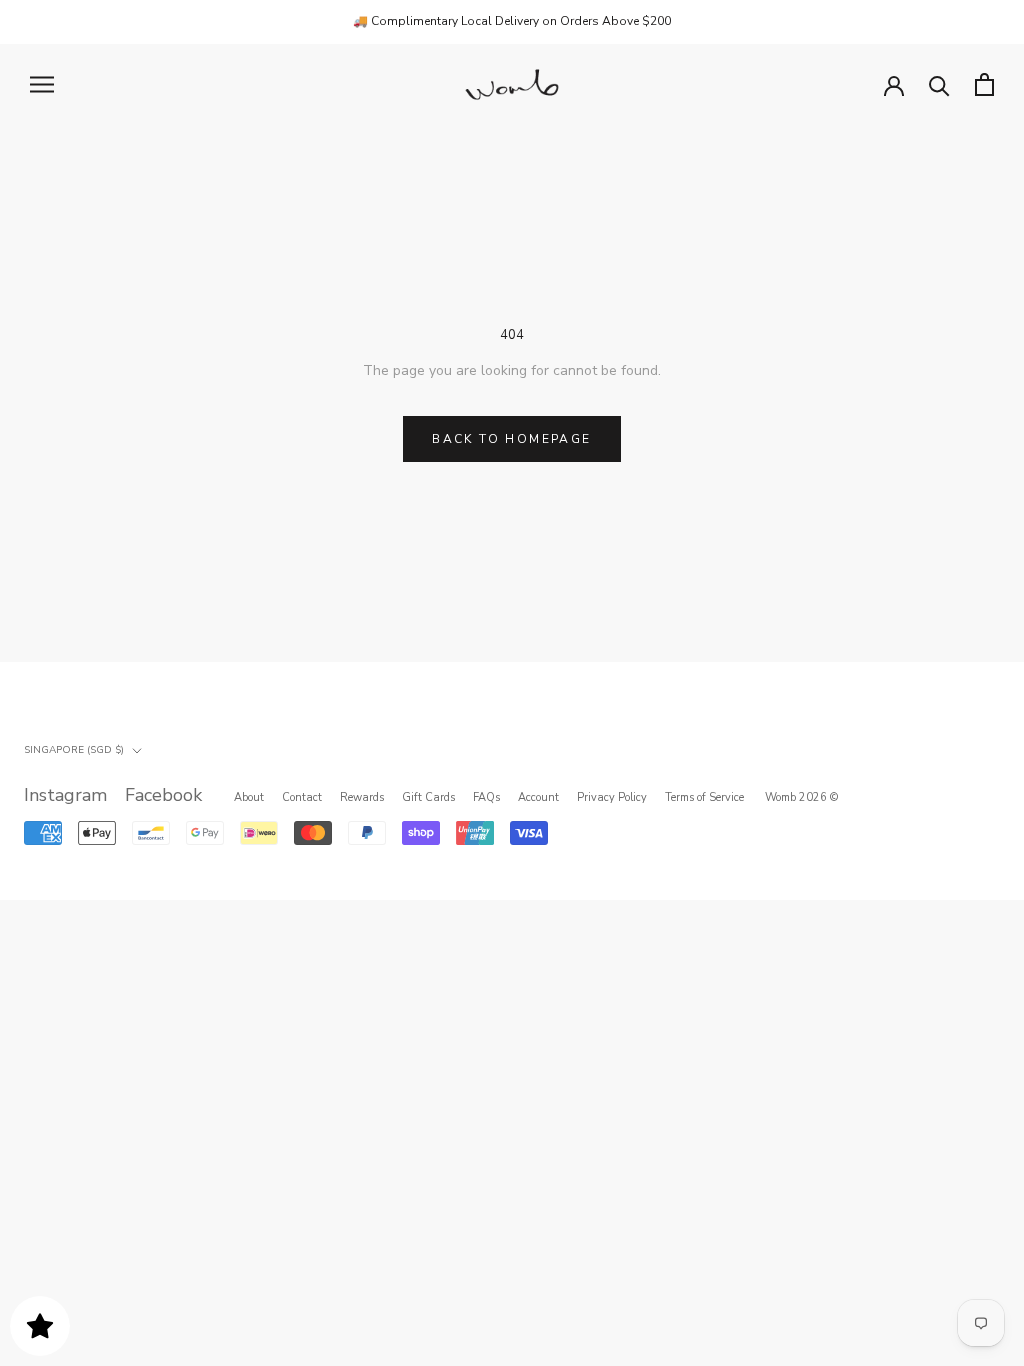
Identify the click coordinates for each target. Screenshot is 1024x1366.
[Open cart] (984, 84)
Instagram (65, 795)
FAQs (486, 797)
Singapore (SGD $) (74, 750)
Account (538, 797)
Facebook (163, 795)
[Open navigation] (42, 84)
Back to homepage (511, 439)
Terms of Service (704, 797)
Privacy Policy (612, 797)
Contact (302, 797)
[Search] (939, 84)
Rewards (362, 797)
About (249, 797)
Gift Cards (428, 797)
